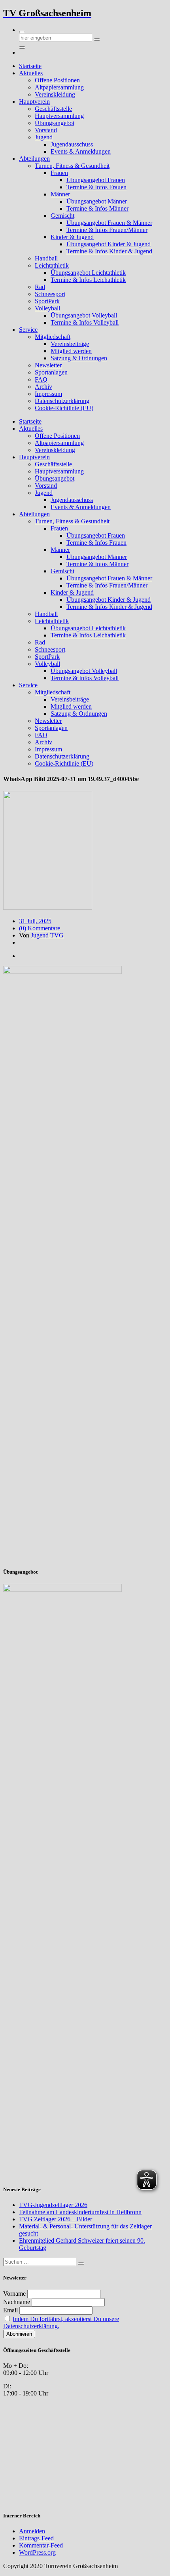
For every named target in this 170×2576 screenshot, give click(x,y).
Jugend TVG (47, 935)
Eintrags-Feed (36, 2538)
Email (10, 2310)
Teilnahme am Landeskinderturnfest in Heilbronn (80, 2212)
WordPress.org (37, 2552)
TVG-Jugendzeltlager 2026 (53, 2205)
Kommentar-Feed (41, 2545)
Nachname (17, 2302)
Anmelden (32, 2531)
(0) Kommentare (40, 928)
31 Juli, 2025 (35, 921)
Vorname (14, 2294)
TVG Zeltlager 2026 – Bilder (56, 2219)
